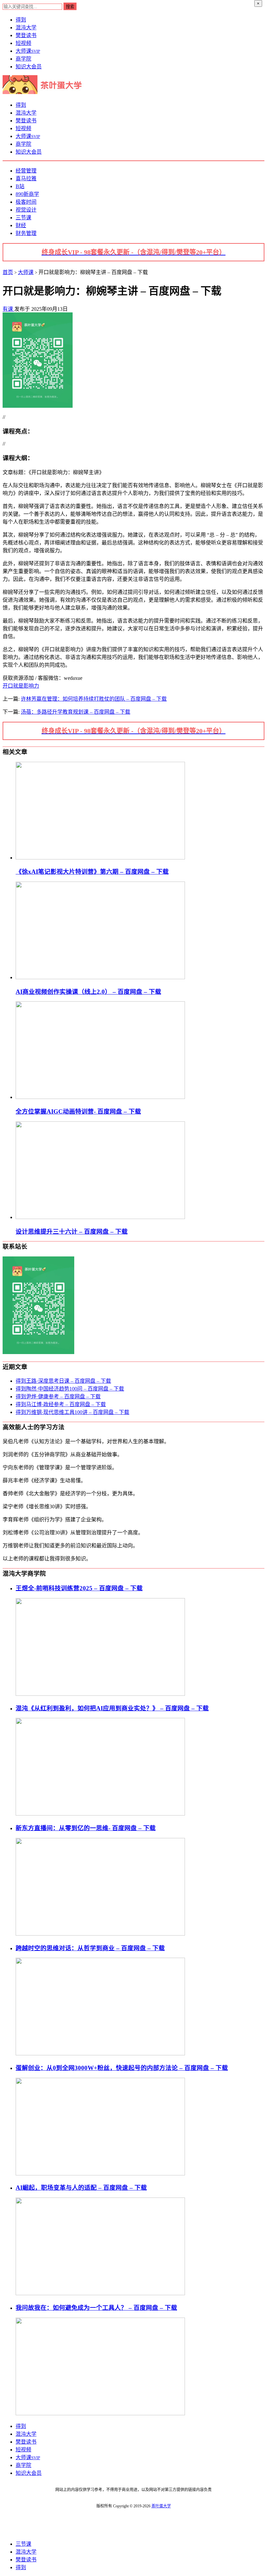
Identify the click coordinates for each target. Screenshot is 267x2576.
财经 (21, 225)
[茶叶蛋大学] (45, 92)
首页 (8, 272)
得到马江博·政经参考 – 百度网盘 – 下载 (61, 1404)
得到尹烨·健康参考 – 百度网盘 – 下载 (58, 1397)
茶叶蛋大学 (161, 2506)
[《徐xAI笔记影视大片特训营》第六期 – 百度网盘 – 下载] (100, 858)
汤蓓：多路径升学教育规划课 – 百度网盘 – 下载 (76, 712)
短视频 (23, 43)
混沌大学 (26, 27)
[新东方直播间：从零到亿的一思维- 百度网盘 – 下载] (100, 1934)
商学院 (23, 59)
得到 (21, 20)
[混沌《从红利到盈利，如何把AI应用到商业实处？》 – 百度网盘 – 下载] (100, 1814)
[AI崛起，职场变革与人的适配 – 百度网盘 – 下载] (100, 2293)
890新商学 (27, 194)
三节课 (23, 218)
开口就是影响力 (21, 686)
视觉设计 (26, 210)
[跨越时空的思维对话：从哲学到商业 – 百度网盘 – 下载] (100, 2054)
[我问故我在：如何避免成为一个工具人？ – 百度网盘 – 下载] (100, 2413)
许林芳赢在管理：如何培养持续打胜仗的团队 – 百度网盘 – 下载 (94, 699)
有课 (8, 309)
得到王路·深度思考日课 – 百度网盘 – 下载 (63, 1381)
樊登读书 (26, 35)
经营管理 (26, 171)
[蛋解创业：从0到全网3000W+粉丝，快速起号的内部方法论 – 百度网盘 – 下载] (100, 2174)
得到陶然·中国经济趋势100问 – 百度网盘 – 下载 (70, 1389)
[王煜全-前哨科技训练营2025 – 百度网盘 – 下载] (100, 1694)
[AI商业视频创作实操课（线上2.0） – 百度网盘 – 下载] (100, 977)
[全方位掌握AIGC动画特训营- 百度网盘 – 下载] (100, 1097)
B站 (20, 186)
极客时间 (26, 202)
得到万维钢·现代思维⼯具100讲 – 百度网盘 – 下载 (72, 1412)
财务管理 (26, 233)
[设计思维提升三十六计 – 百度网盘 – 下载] (100, 1217)
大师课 (28, 51)
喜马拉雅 (26, 178)
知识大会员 (29, 67)
